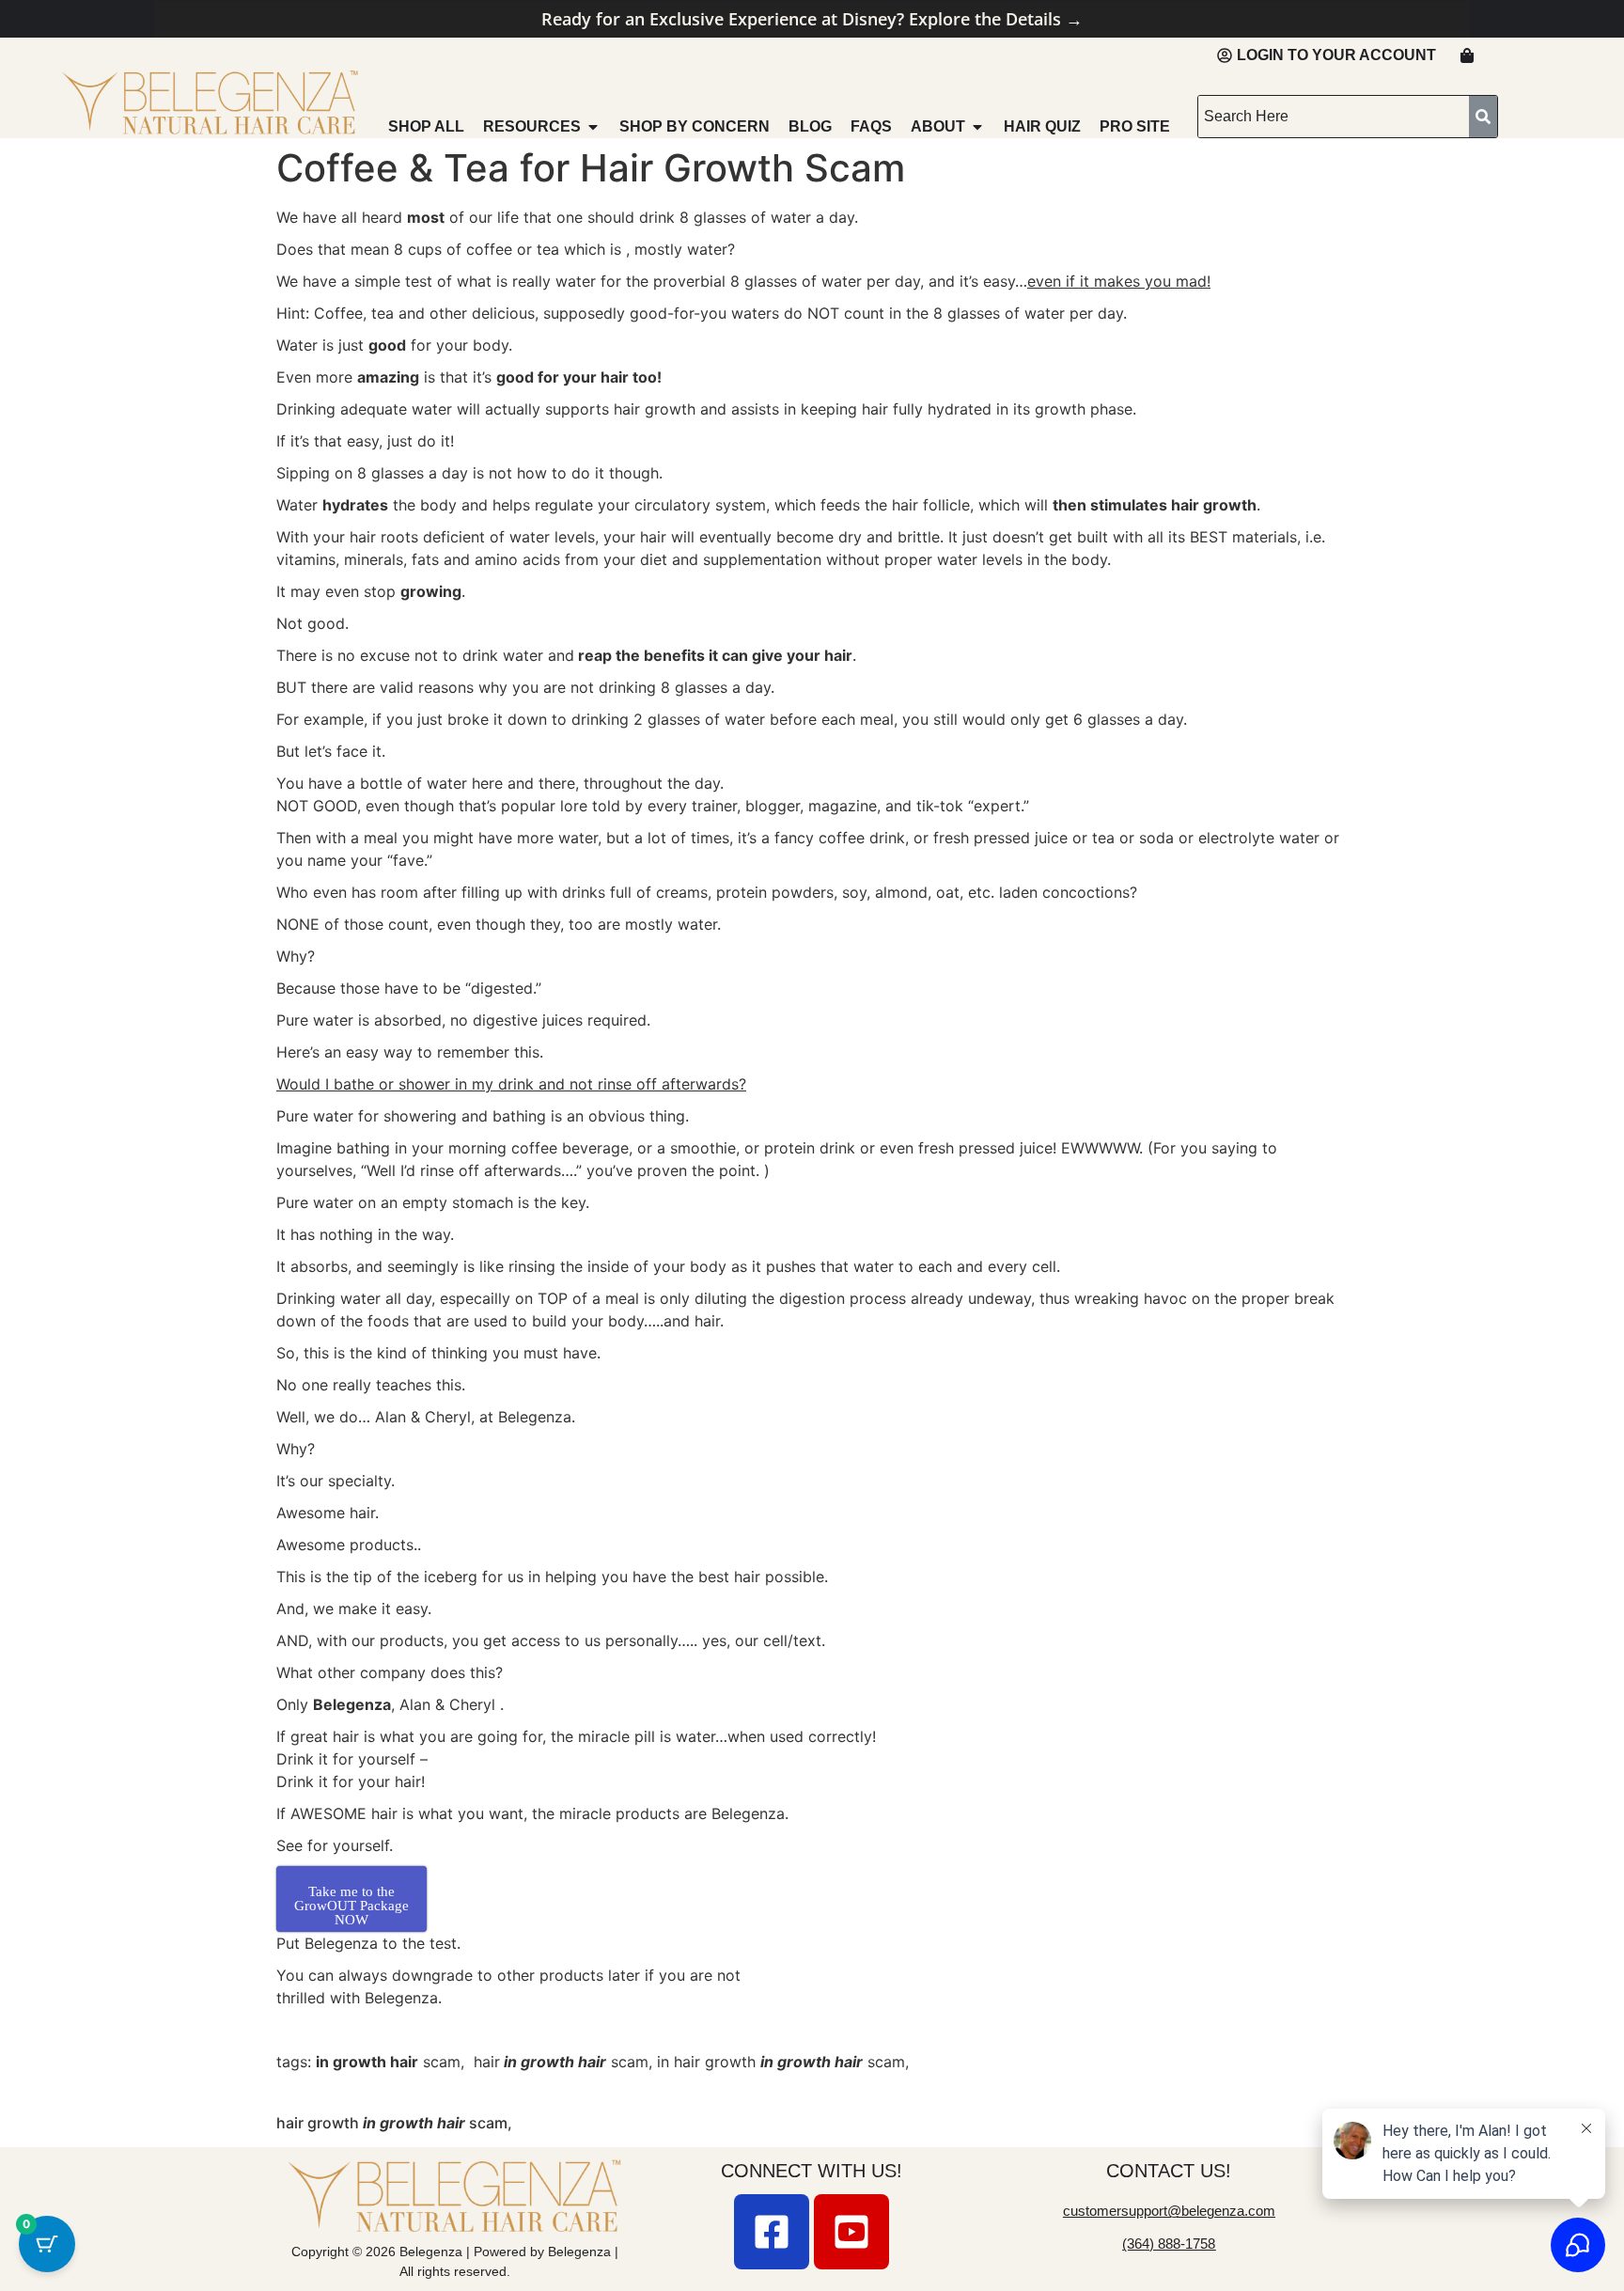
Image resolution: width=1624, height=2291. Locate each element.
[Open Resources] (593, 127)
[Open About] (977, 127)
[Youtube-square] (851, 2232)
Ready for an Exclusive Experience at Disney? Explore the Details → (812, 19)
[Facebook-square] (772, 2232)
